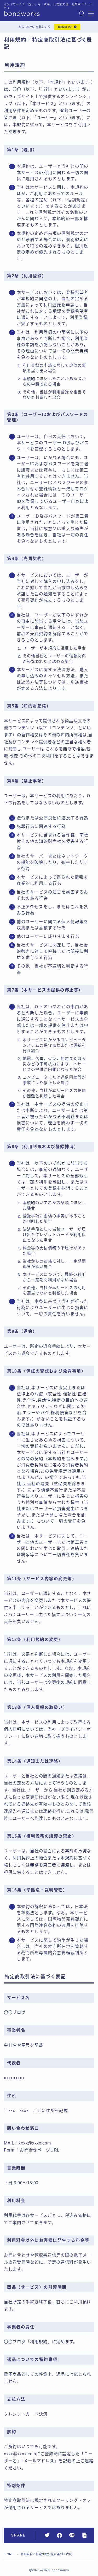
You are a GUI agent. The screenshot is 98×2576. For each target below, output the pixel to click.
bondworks (22, 14)
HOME (9, 2554)
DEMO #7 (65, 27)
